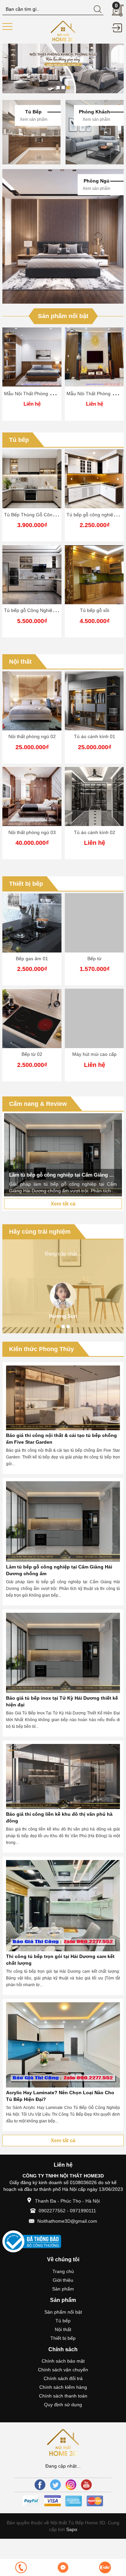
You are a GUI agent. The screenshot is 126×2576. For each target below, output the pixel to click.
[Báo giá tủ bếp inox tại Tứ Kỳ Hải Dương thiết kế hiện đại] (63, 1653)
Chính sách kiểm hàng (63, 2387)
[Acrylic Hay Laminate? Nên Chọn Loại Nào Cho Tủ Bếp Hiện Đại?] (63, 2045)
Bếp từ (94, 959)
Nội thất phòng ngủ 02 (32, 736)
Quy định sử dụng (63, 2405)
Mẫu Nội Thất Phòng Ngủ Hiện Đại (41, 394)
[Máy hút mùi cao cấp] (94, 1018)
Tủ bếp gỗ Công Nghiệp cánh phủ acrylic (48, 610)
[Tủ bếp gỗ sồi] (94, 575)
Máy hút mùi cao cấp (94, 1054)
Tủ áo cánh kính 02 (95, 832)
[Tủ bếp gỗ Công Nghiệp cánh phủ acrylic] (32, 575)
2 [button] (63, 88)
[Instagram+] (71, 2485)
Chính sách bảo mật (63, 2361)
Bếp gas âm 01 (32, 959)
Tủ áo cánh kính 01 (95, 736)
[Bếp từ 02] (32, 1018)
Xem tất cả (63, 1204)
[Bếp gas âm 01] (32, 923)
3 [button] (68, 88)
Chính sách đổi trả (63, 2378)
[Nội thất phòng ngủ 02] (32, 701)
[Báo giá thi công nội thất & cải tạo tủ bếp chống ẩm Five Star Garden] (63, 1398)
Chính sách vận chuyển (63, 2370)
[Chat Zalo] (105, 2567)
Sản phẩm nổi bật (63, 316)
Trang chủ (63, 2271)
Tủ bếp (19, 440)
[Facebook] (40, 2485)
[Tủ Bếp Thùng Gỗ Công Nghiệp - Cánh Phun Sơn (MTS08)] (32, 479)
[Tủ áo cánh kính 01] (94, 701)
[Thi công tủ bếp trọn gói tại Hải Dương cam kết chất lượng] (63, 1906)
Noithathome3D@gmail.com (67, 2221)
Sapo (71, 2529)
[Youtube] (86, 2485)
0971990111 (83, 2211)
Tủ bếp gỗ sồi (95, 610)
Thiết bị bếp (26, 884)
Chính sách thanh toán (63, 2396)
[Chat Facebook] (63, 2567)
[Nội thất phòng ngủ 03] (32, 797)
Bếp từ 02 (32, 1054)
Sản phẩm (63, 2289)
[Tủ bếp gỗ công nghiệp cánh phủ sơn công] (94, 479)
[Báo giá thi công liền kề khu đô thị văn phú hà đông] (63, 1776)
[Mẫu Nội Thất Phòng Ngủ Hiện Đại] (32, 357)
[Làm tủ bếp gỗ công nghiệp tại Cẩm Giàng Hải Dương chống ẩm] (63, 1155)
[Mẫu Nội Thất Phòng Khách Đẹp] (94, 357)
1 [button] (58, 88)
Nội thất (20, 662)
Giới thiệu (63, 2280)
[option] (63, 68)
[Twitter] (55, 2485)
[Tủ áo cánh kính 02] (94, 797)
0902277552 (52, 2211)
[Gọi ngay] (21, 2567)
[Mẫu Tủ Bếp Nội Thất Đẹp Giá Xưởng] (63, 31)
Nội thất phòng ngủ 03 (32, 832)
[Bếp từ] (94, 923)
